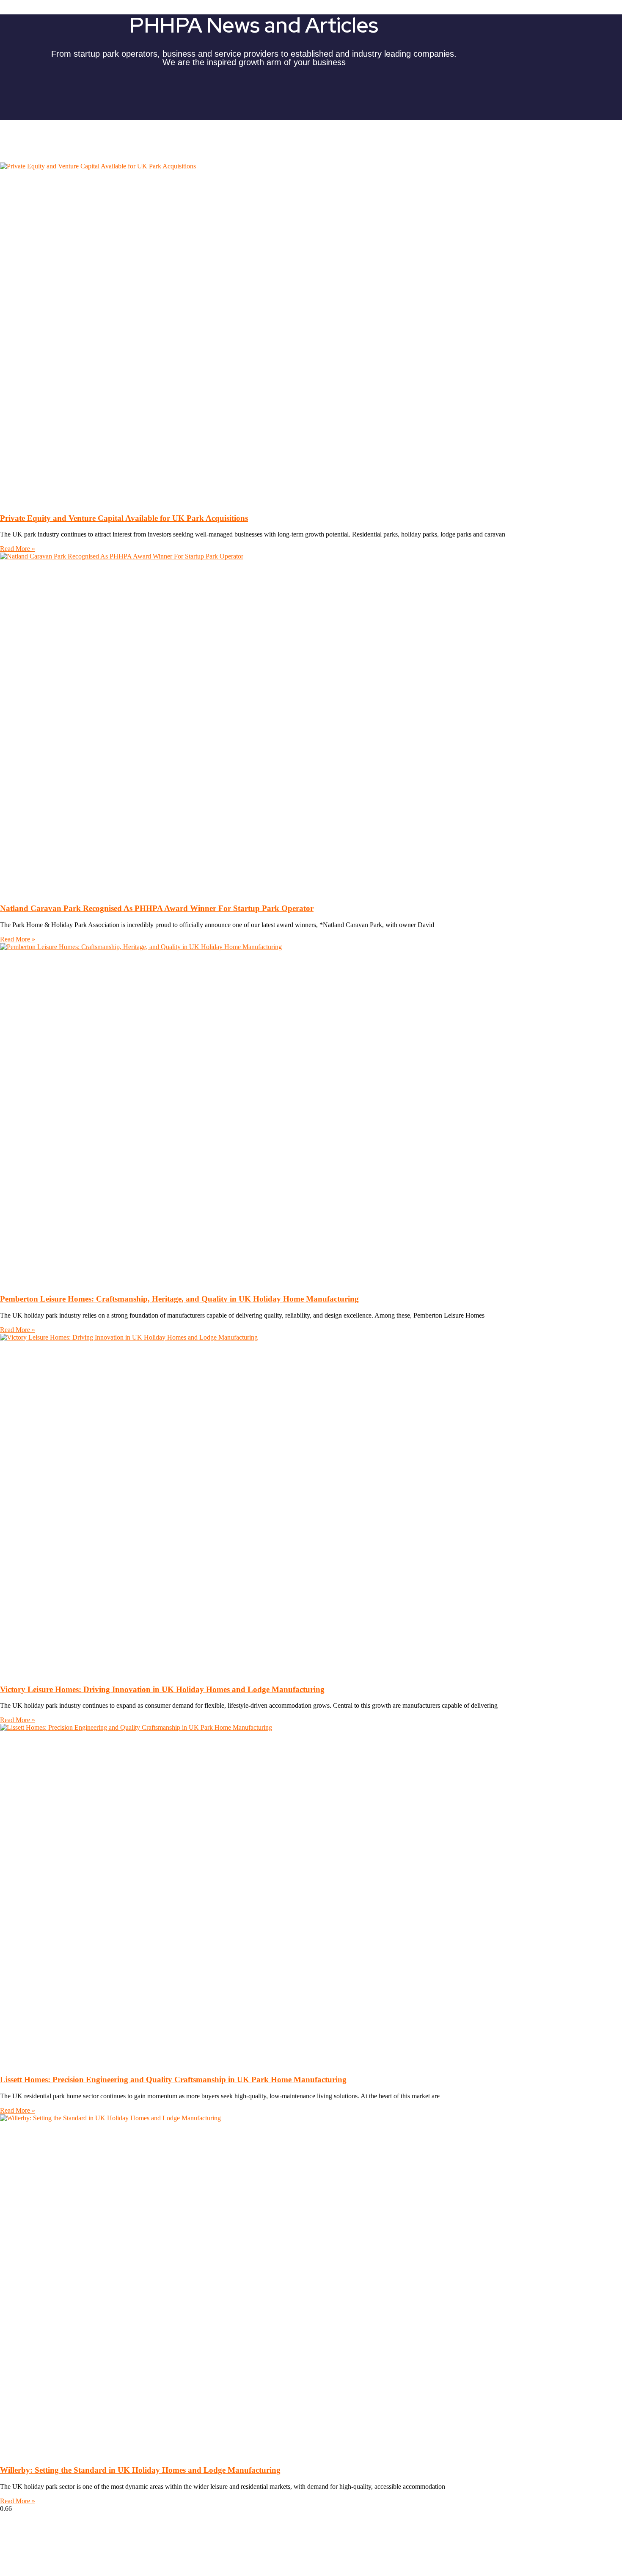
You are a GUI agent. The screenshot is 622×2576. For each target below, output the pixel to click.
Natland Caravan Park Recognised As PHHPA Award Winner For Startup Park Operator (157, 908)
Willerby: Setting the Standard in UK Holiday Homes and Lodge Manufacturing (140, 2470)
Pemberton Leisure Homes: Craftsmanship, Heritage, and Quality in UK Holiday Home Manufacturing (179, 1299)
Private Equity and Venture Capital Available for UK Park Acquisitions (124, 518)
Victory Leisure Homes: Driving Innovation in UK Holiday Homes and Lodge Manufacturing (162, 1689)
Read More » (18, 549)
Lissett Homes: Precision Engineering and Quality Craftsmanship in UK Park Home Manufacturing (173, 2079)
